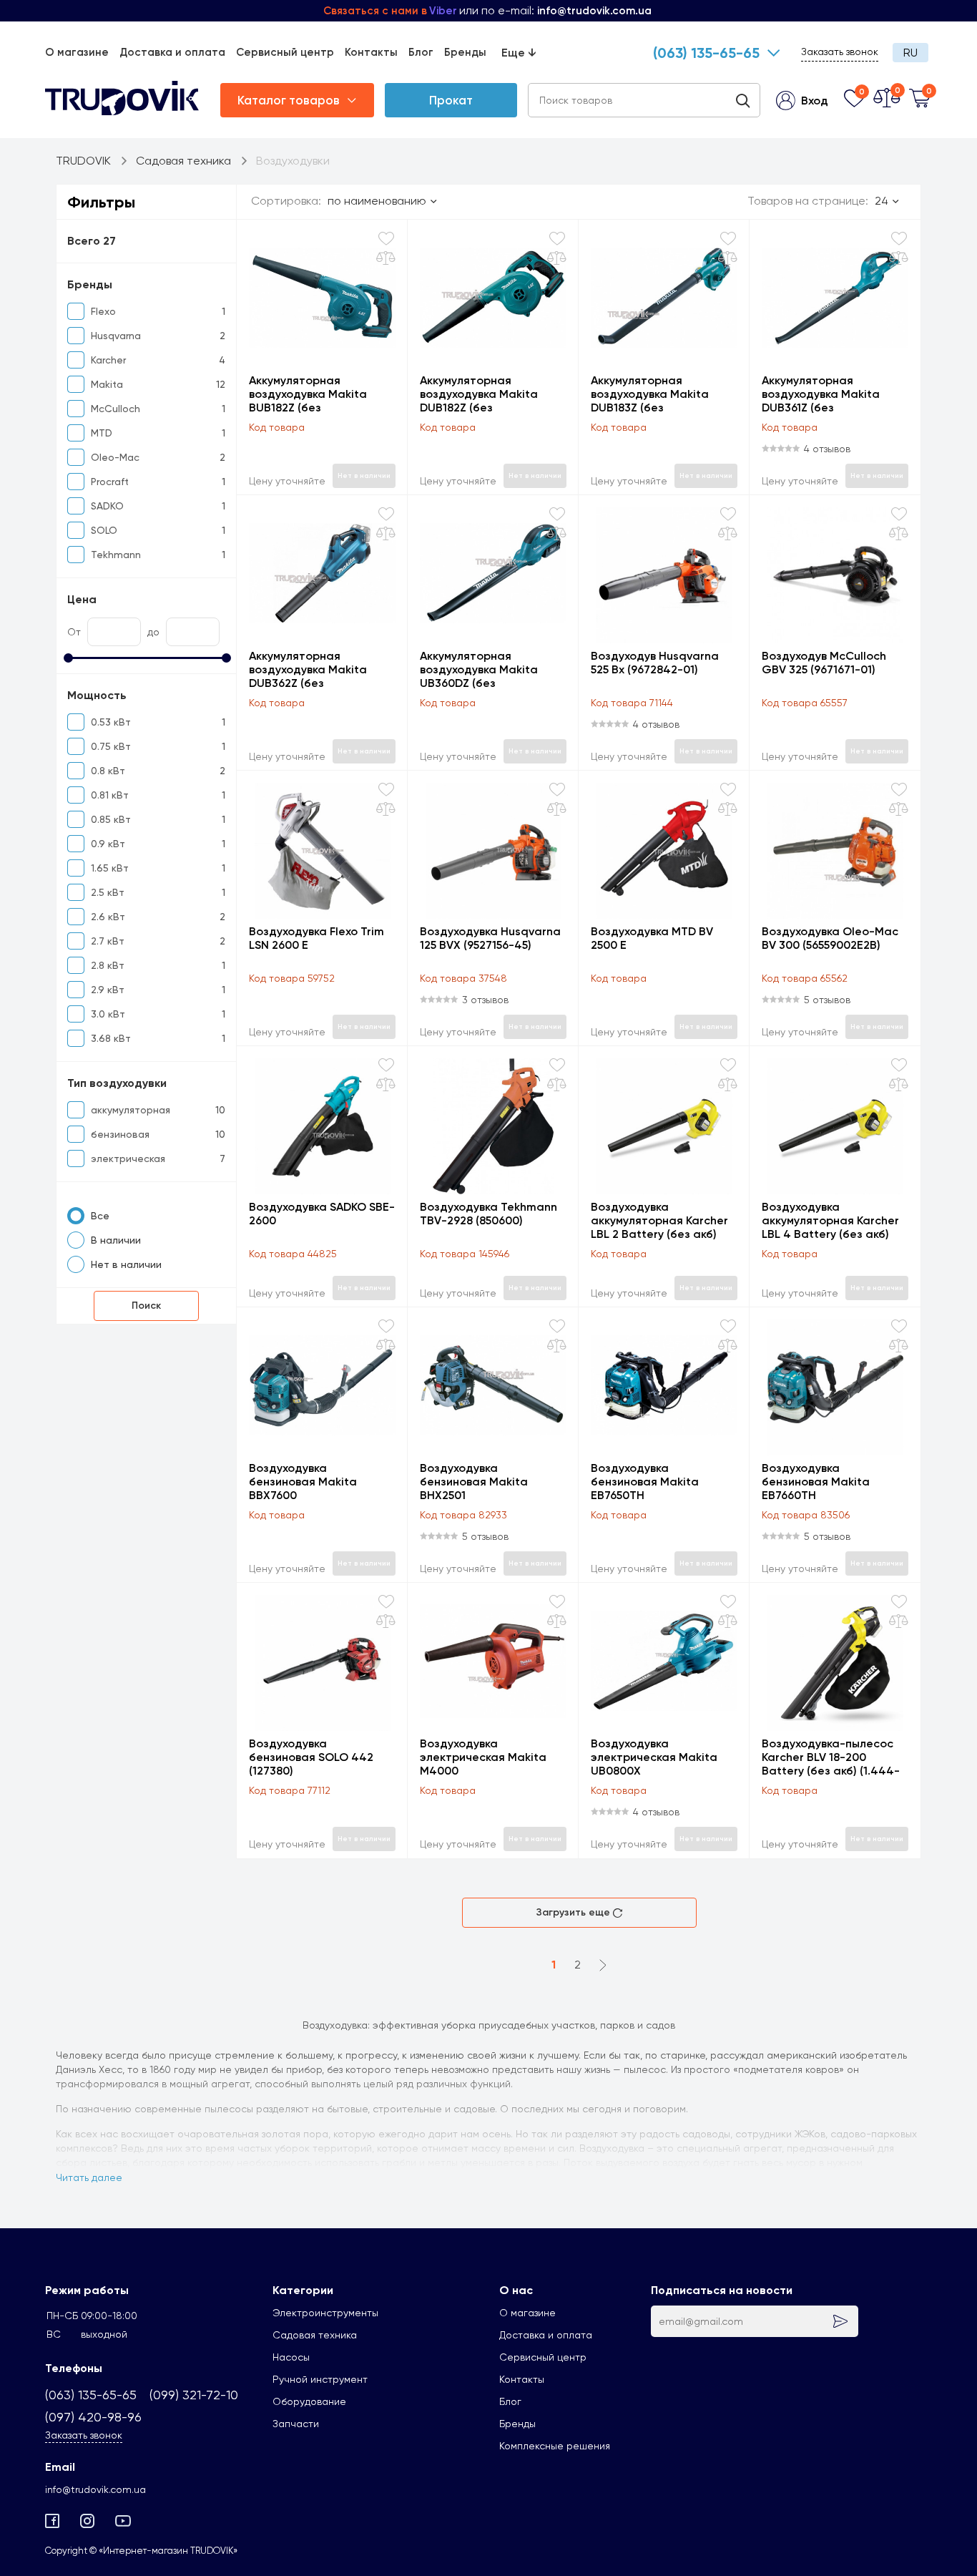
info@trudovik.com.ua (95, 2489)
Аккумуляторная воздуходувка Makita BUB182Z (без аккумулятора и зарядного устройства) (315, 394)
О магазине (77, 52)
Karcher (108, 360)
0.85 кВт (111, 819)
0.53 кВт (111, 722)
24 (882, 201)
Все (100, 1216)
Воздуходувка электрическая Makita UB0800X (654, 1757)
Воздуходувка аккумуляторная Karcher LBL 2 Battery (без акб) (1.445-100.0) (659, 1220)
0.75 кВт (111, 746)
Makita (107, 384)
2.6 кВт (108, 917)
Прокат (451, 100)
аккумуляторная (131, 1110)
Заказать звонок (840, 52)
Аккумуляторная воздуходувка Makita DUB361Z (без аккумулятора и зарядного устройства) (828, 394)
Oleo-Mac (115, 457)
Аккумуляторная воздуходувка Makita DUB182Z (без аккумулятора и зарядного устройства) (486, 394)
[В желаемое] (386, 239)
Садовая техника (315, 2335)
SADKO (107, 506)
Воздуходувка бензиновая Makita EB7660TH (816, 1482)
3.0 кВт (108, 1014)
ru (910, 53)
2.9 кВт (108, 990)
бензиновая (120, 1134)
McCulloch (116, 409)
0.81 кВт (110, 795)
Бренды (465, 52)
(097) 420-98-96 (93, 2417)
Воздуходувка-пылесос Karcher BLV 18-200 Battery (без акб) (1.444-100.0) (831, 1757)
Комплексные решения (555, 2446)
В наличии (116, 1240)
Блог (421, 52)
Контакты (371, 52)
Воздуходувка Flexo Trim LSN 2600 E (316, 938)
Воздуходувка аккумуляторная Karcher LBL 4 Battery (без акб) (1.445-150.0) (830, 1220)
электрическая (128, 1158)
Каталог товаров (289, 100)
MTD (102, 433)
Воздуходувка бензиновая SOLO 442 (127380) (311, 1757)
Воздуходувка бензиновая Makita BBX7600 (303, 1482)
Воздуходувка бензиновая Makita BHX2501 (474, 1482)
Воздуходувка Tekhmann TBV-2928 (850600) (488, 1214)
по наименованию (377, 201)
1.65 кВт (110, 868)
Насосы (291, 2357)
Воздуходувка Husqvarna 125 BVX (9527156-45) (490, 938)
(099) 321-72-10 (194, 2395)
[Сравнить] (386, 258)
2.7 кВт (108, 941)
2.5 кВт (108, 892)
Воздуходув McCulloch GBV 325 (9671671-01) (824, 663)
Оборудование (309, 2401)
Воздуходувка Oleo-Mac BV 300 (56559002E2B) (830, 938)
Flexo (103, 311)
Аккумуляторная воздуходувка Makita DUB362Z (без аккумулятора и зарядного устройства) (315, 669)
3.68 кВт (111, 1038)
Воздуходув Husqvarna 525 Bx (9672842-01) (655, 663)
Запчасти (296, 2424)
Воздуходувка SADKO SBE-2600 (322, 1214)
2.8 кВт (108, 965)
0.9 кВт (108, 844)
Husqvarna (116, 336)
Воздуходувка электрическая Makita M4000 (483, 1757)
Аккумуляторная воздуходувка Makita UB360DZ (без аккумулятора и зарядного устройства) (486, 669)
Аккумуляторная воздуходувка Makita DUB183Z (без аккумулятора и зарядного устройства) (657, 394)
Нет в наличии (126, 1264)
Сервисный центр (285, 52)
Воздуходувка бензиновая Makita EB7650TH (645, 1482)
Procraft (110, 482)
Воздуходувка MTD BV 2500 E (652, 938)
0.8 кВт (108, 771)
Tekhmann (116, 555)
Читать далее (89, 2177)
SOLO (104, 530)
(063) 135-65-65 (706, 53)
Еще (519, 53)
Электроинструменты (325, 2313)
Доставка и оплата (172, 52)
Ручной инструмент (320, 2379)
